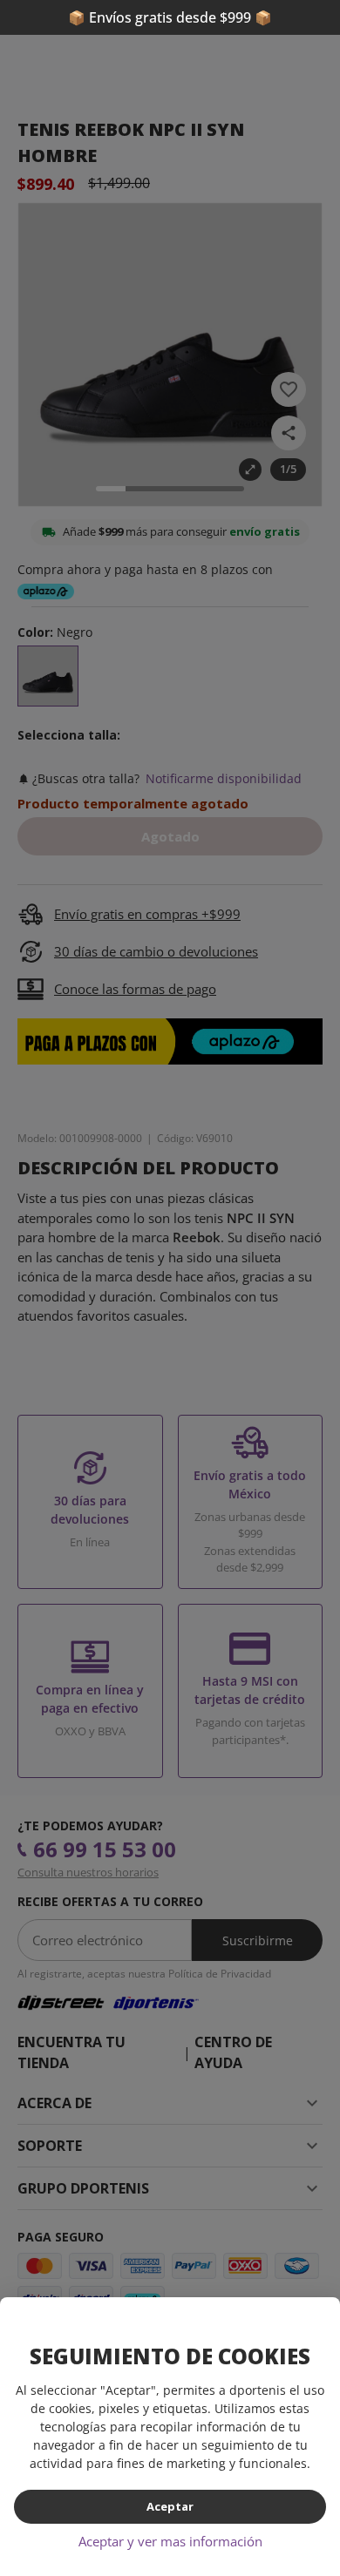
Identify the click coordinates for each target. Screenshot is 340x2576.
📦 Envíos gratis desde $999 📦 (170, 17)
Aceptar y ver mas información (170, 2541)
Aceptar (170, 2506)
